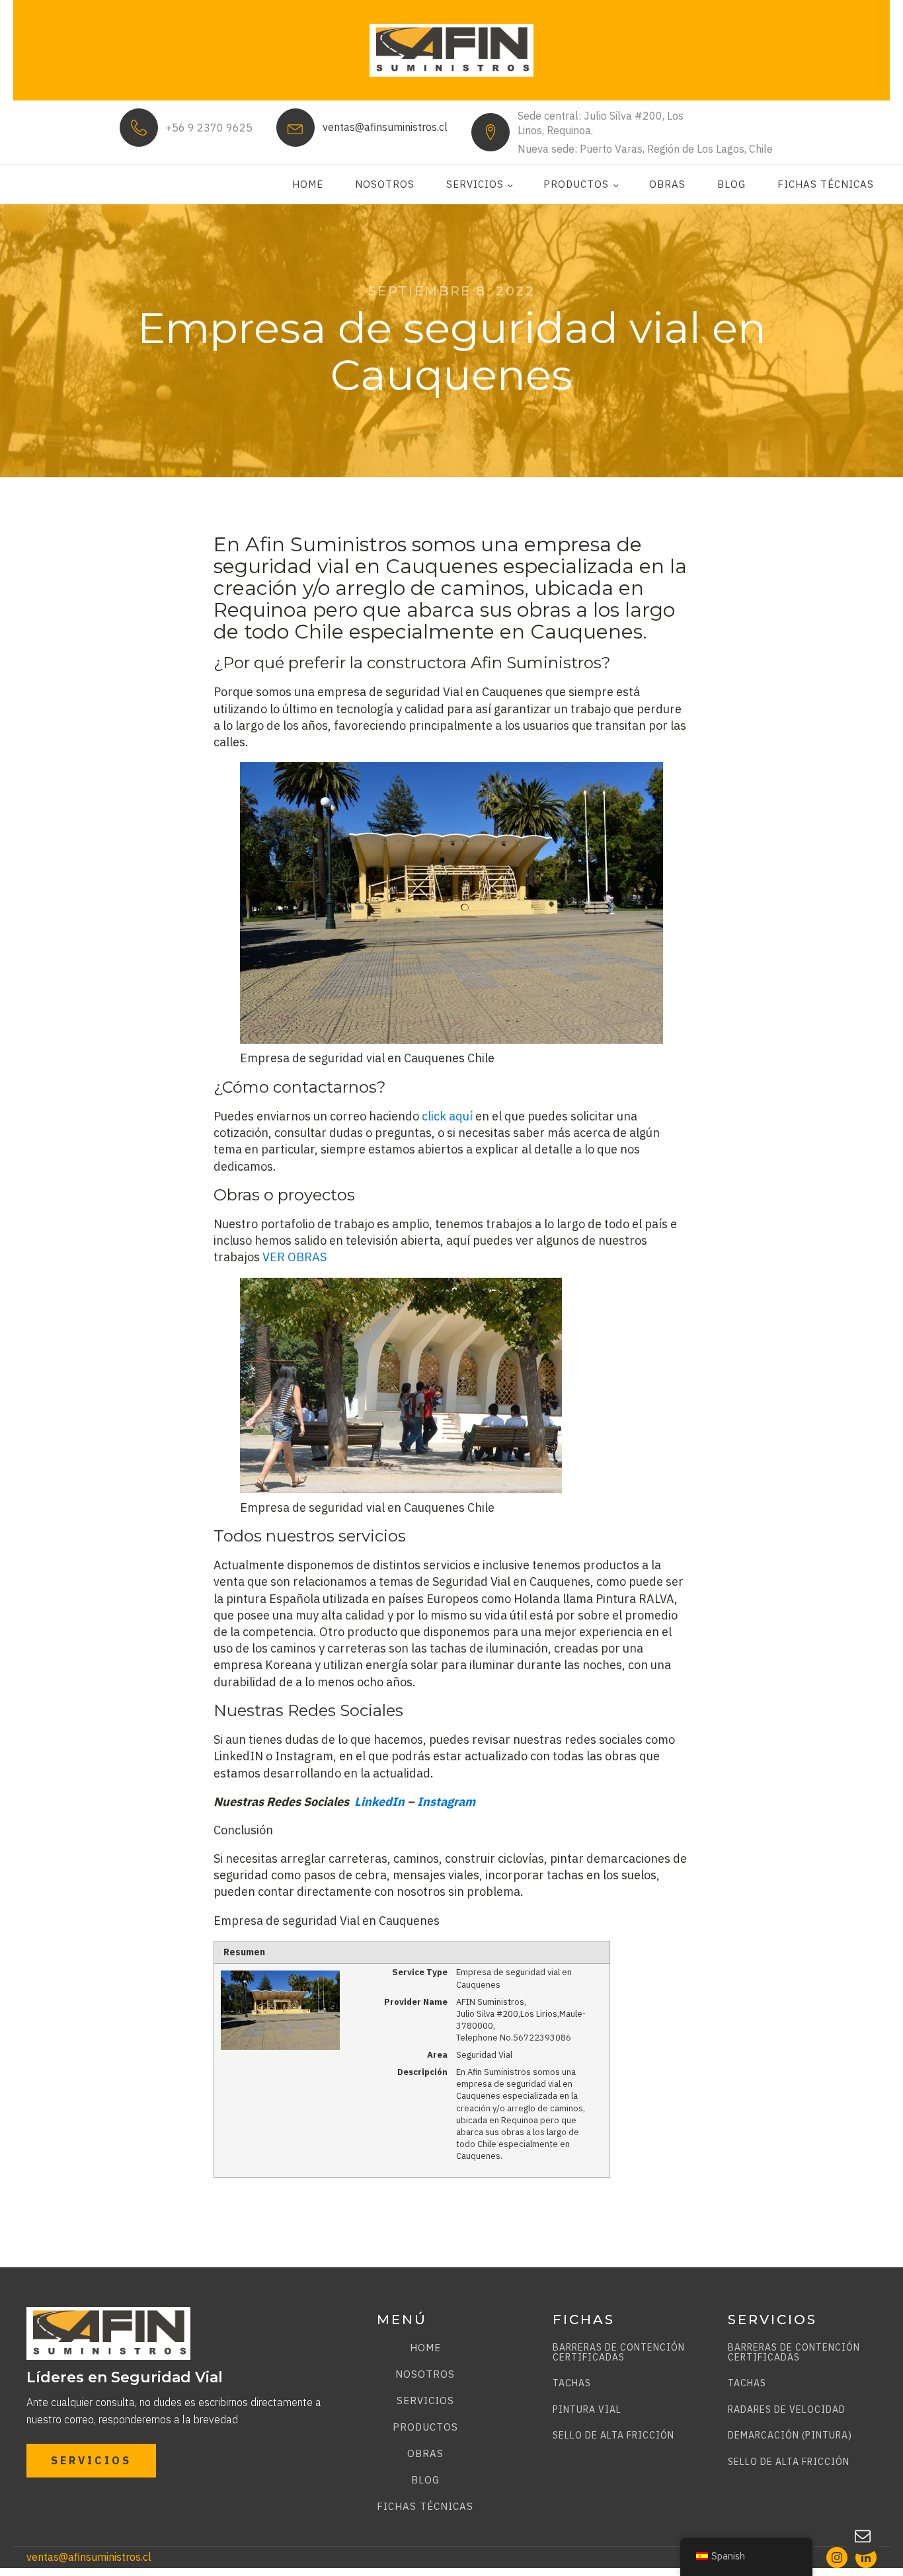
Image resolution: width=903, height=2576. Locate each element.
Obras (667, 184)
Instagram (446, 1802)
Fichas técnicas (826, 184)
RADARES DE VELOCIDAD (787, 2410)
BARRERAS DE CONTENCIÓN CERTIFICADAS (619, 2353)
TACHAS (572, 2383)
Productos (576, 184)
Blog (731, 184)
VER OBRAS (294, 1257)
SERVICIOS (91, 2460)
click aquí (447, 1116)
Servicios (475, 184)
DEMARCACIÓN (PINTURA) (790, 2436)
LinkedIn (379, 1802)
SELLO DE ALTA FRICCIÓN (613, 2436)
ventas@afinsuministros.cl (385, 127)
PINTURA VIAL (587, 2410)
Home (308, 184)
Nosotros (385, 184)
